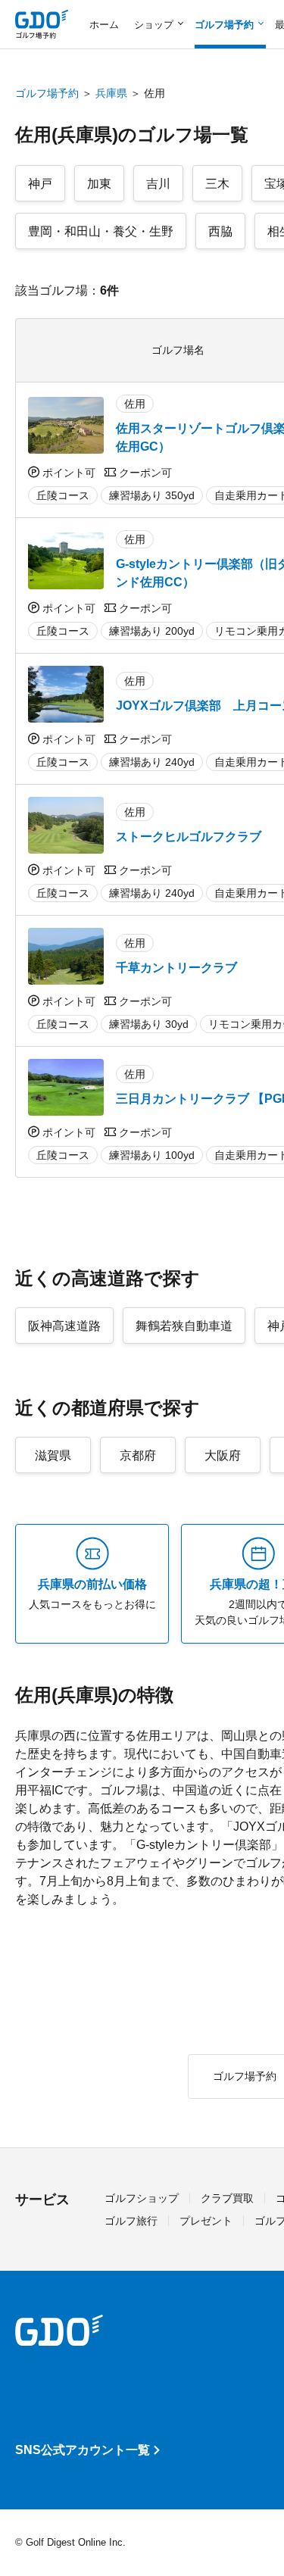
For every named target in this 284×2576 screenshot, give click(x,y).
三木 (217, 184)
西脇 (220, 231)
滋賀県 (53, 1455)
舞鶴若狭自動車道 (184, 1326)
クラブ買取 (227, 2198)
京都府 (138, 1455)
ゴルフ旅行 (131, 2221)
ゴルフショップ (142, 2198)
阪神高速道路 (64, 1326)
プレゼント (206, 2221)
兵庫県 (111, 93)
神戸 (40, 184)
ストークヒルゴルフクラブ (189, 837)
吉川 (158, 184)
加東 (99, 184)
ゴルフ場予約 (47, 93)
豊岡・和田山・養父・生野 (101, 231)
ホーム (104, 25)
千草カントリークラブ (176, 968)
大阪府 (223, 1455)
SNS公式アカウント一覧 (83, 2450)
